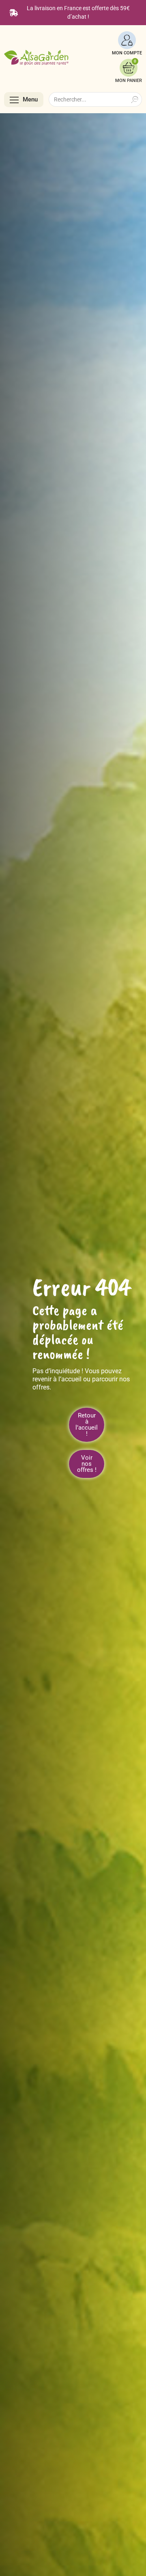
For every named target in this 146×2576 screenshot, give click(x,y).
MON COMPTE (127, 53)
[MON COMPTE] (127, 40)
